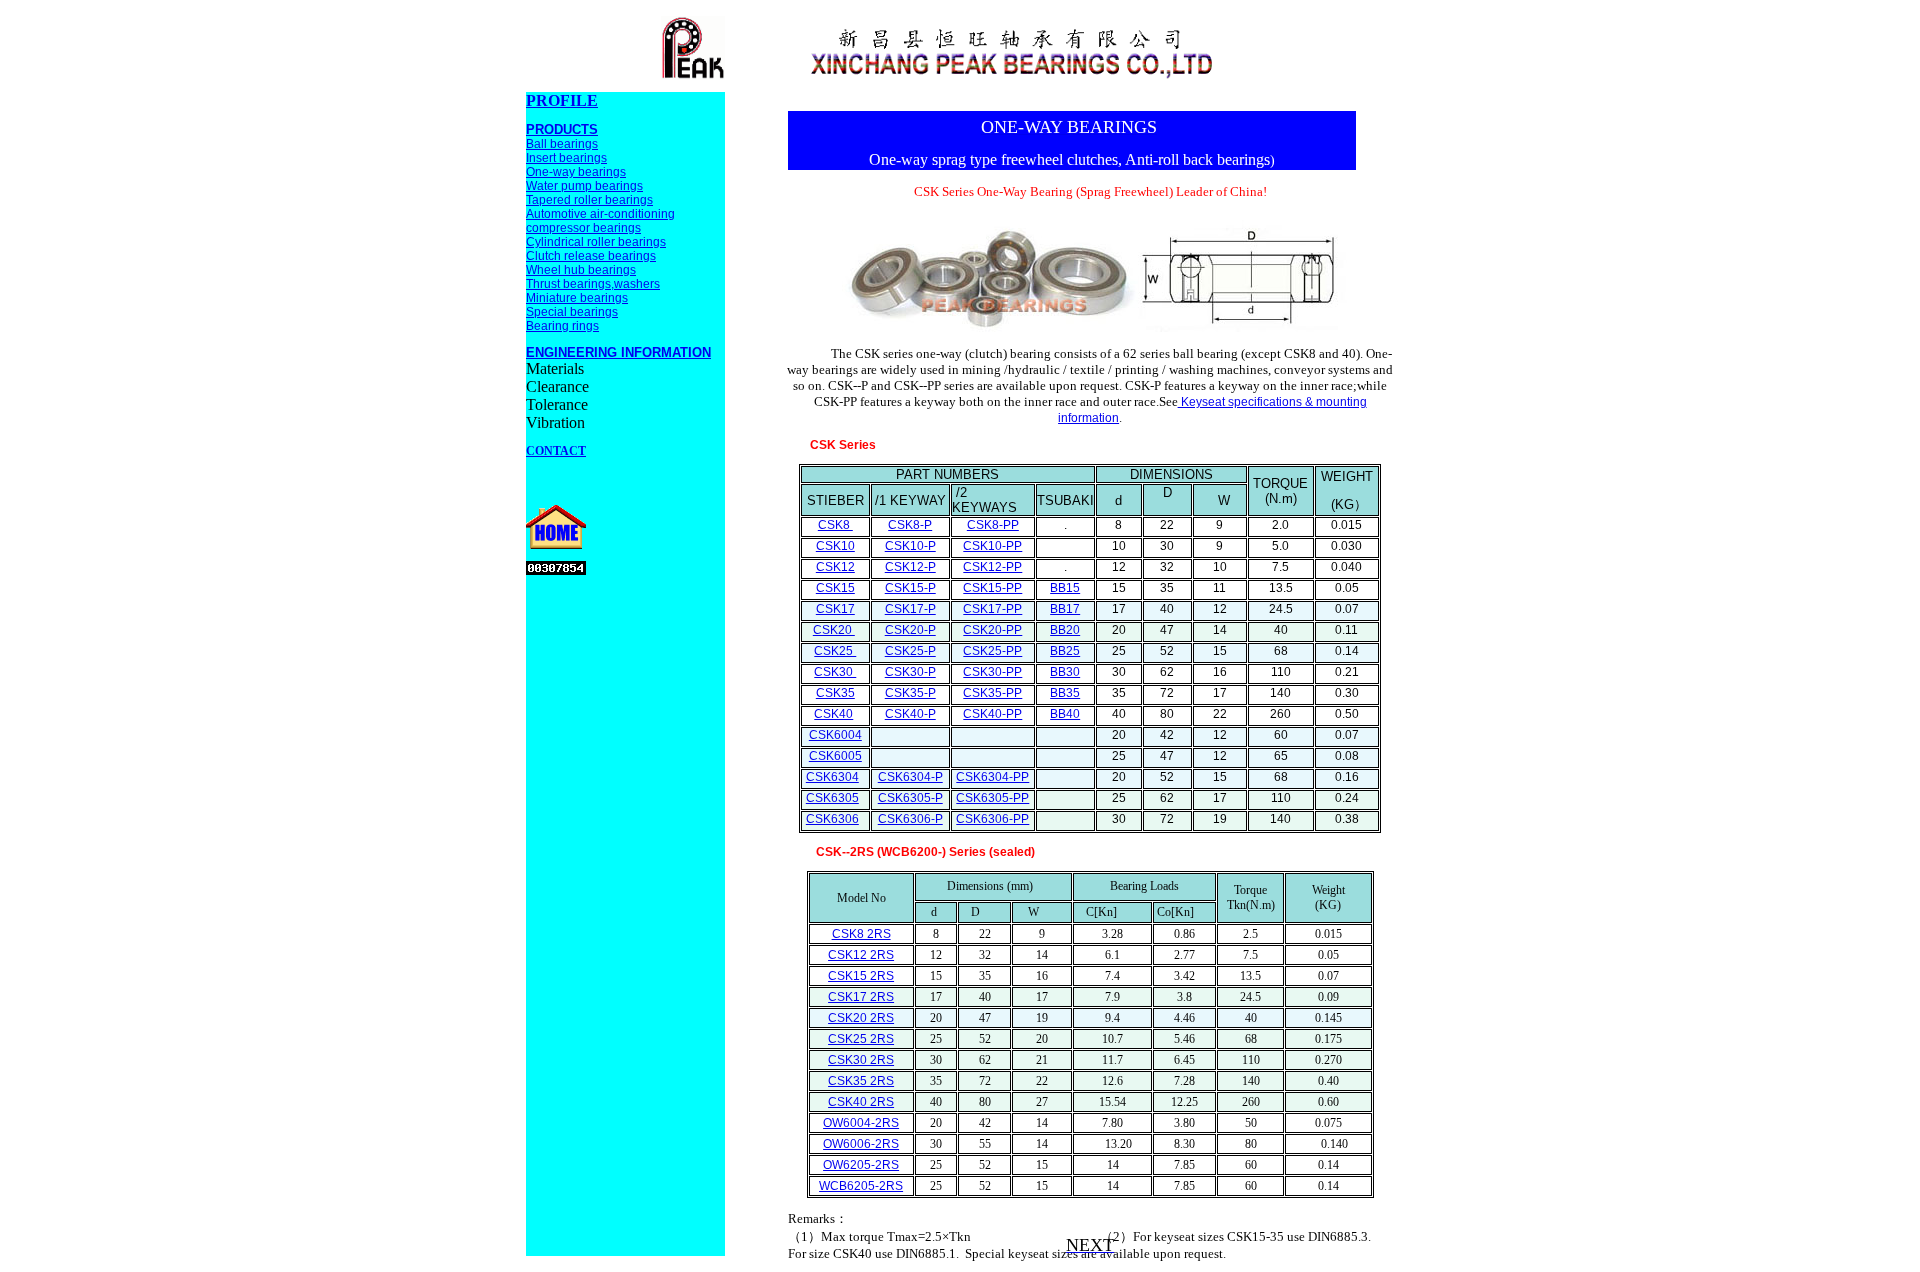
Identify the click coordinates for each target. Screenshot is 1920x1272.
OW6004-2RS (861, 1123)
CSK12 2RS (861, 955)
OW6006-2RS (861, 1144)
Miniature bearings (577, 298)
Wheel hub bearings (581, 270)
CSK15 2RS (861, 976)
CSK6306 (832, 819)
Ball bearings (562, 144)
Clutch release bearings (591, 256)
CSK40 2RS (861, 1102)
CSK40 (833, 714)
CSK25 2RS (861, 1039)
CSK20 (834, 630)
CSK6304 (832, 777)
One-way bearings (576, 172)
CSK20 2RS (861, 1018)
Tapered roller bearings (589, 200)
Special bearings (572, 312)
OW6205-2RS (861, 1165)
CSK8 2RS (861, 934)
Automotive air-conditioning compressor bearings (600, 221)
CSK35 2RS (861, 1081)
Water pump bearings (584, 186)
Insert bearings (566, 158)
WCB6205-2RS (861, 1186)
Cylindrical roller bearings (596, 242)
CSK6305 (832, 798)
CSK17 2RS (861, 997)
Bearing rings (562, 326)
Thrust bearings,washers (593, 284)
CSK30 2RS (861, 1060)
